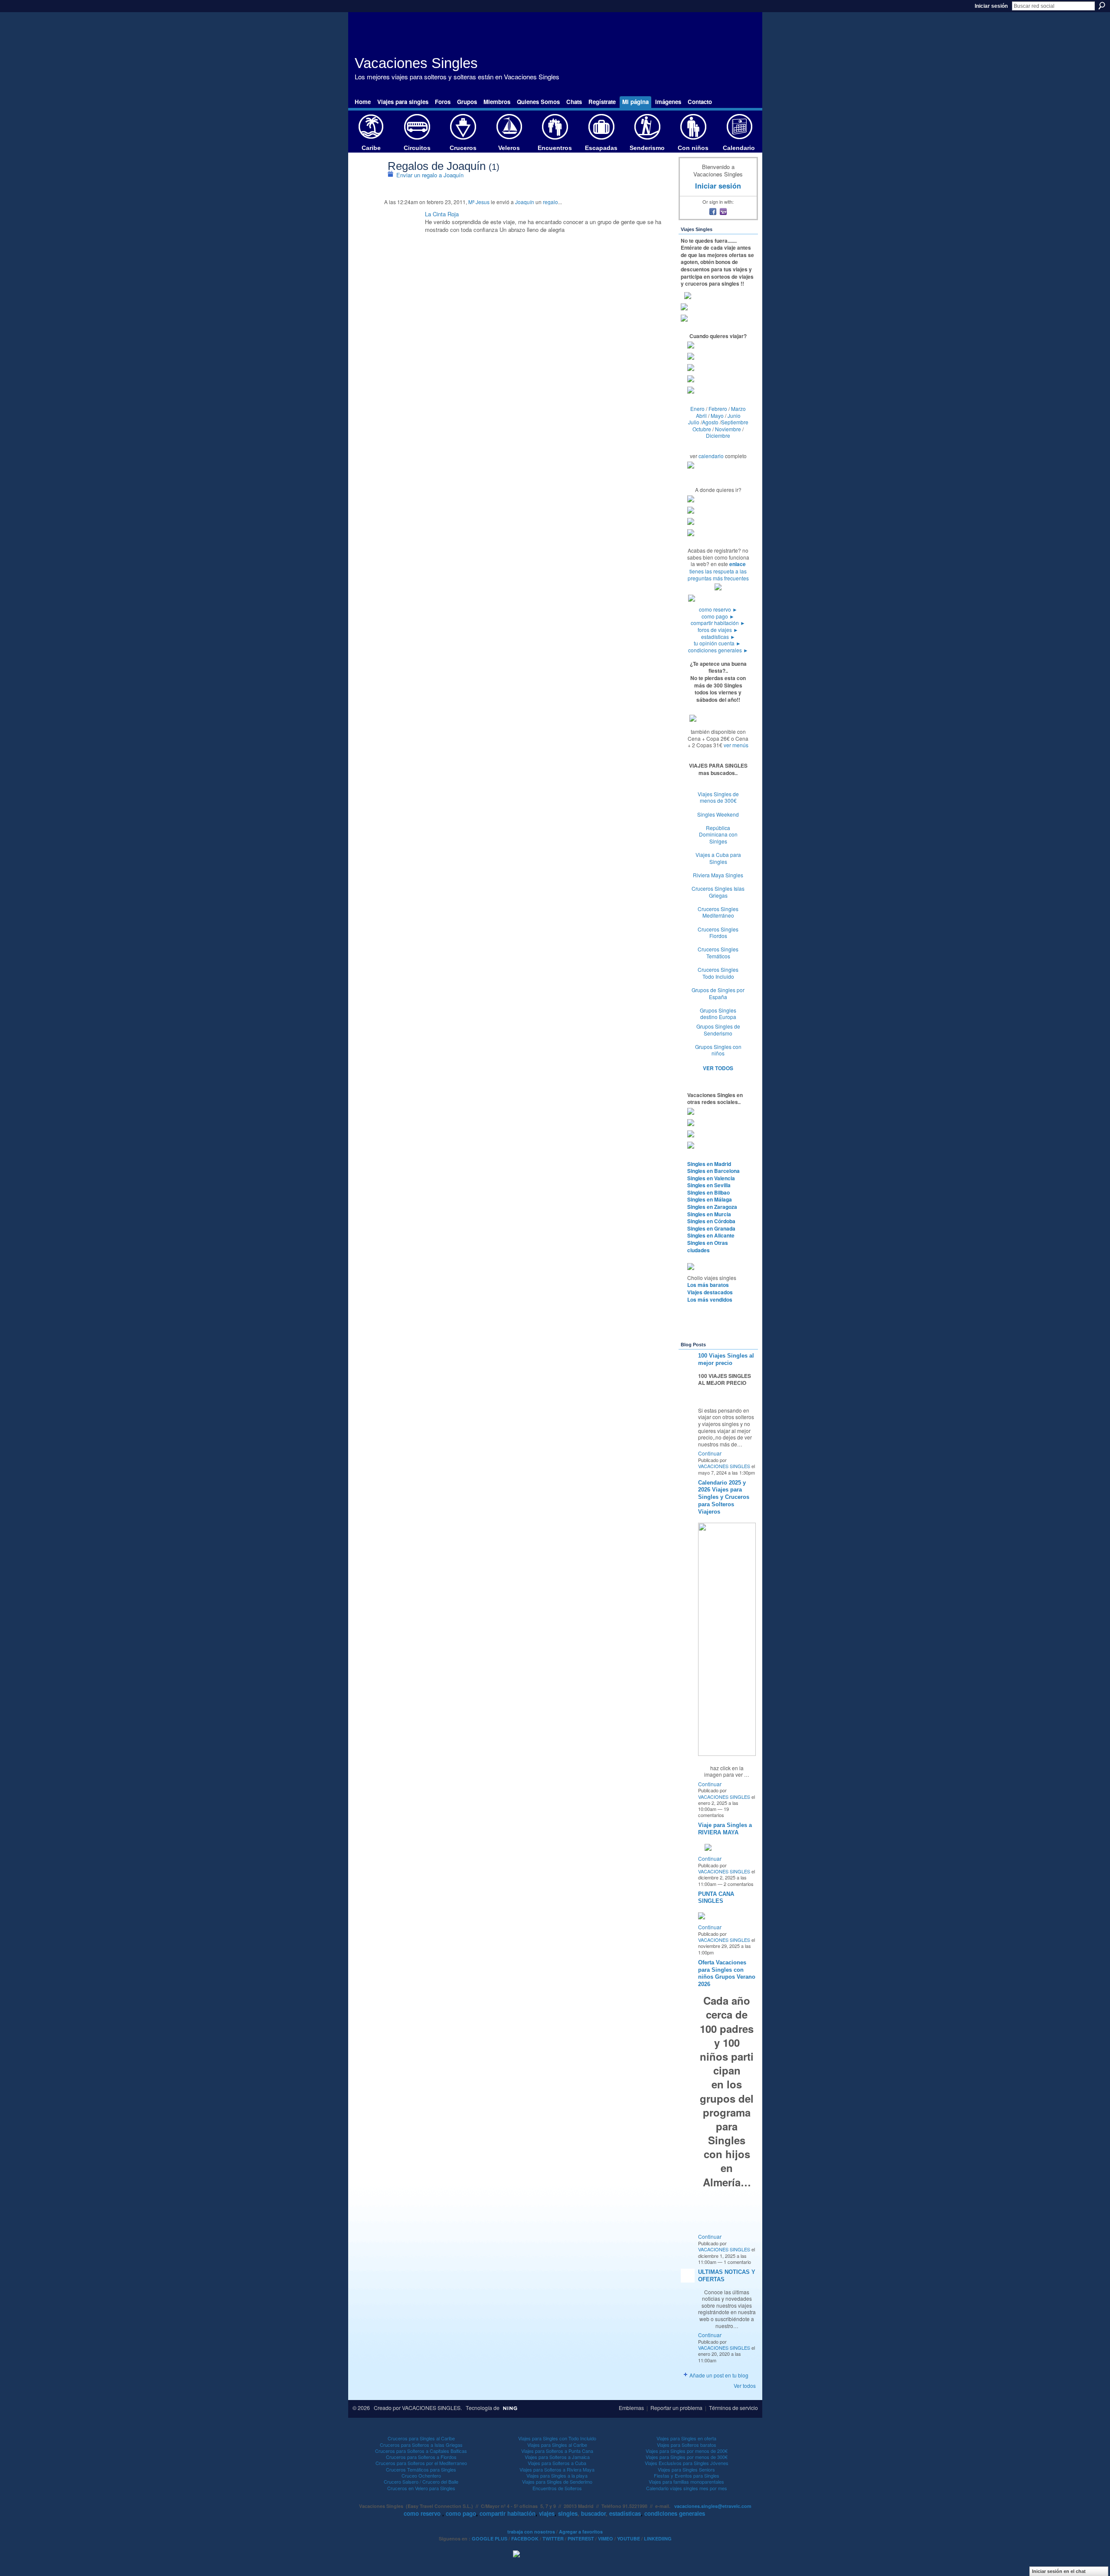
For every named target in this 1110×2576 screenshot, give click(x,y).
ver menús (736, 745)
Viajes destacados (710, 1292)
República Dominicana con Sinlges (718, 834)
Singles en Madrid (709, 1164)
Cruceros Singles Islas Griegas (718, 892)
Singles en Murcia (709, 1214)
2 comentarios (739, 1884)
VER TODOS (718, 1068)
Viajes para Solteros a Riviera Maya (557, 2469)
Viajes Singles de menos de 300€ (718, 797)
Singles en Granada (711, 1228)
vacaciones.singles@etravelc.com (713, 2506)
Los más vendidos (710, 1299)
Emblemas (631, 2408)
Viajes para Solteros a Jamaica (557, 2457)
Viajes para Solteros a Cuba (557, 2463)
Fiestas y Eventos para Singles (687, 2475)
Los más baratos (708, 1285)
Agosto (710, 422)
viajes (547, 2513)
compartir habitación (718, 623)
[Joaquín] (369, 184)
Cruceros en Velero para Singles (421, 2488)
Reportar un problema (676, 2408)
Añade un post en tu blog (719, 2375)
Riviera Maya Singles (718, 875)
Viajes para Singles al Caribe (557, 2445)
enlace (738, 564)
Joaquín (525, 202)
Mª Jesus (479, 202)
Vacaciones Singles (416, 63)
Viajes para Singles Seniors (686, 2469)
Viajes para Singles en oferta (686, 2438)
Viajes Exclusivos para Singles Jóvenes (687, 2463)
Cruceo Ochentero (421, 2475)
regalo (550, 202)
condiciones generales (718, 650)
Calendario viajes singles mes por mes (687, 2488)
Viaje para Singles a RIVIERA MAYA (725, 1829)
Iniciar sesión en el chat (1059, 2571)
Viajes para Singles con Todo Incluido (557, 2438)
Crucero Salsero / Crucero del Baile (421, 2482)
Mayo (717, 415)
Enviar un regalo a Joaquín (430, 175)
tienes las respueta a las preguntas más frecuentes (718, 575)
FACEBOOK (525, 2539)
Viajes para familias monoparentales (686, 2482)
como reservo (718, 609)
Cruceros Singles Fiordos (718, 933)
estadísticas (718, 637)
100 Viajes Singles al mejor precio (726, 1359)
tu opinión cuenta (717, 643)
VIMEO (606, 2539)
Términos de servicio (733, 2408)
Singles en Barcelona (713, 1171)
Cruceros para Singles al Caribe (421, 2438)
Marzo (738, 409)
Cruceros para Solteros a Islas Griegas (421, 2445)
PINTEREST (581, 2539)
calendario (711, 456)
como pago (718, 616)
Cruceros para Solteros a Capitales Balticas (421, 2451)
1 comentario (737, 2262)
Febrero (718, 409)
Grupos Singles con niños (718, 1050)
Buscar (1102, 6)
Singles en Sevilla (709, 1185)
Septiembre (735, 422)
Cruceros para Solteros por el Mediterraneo (421, 2463)
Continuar (710, 1453)
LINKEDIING (658, 2539)
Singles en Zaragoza (712, 1207)
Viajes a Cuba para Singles (718, 858)
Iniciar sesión (991, 6)
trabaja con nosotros (531, 2532)
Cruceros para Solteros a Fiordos (421, 2457)
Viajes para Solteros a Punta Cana (557, 2451)
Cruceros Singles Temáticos (718, 953)
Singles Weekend (718, 814)
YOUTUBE (628, 2539)
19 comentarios (713, 1812)
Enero (697, 409)
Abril (701, 415)
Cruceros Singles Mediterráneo (718, 912)
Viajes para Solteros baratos (687, 2445)
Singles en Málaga (710, 1199)
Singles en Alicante (711, 1235)
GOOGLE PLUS (490, 2539)
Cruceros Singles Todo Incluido (718, 973)
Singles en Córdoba (711, 1221)
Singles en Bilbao (708, 1192)
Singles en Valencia (711, 1178)
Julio (694, 422)
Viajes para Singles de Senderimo (557, 2482)
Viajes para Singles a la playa (557, 2475)
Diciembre (718, 435)
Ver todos (745, 2385)
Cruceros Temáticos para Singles (421, 2469)
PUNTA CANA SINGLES (716, 1898)
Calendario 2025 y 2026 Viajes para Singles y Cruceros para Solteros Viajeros (724, 1497)
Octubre (702, 429)
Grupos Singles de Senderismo (718, 1030)
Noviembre (728, 429)
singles (568, 2513)
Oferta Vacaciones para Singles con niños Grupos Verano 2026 (727, 1974)
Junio (734, 415)
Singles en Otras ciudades (708, 1246)
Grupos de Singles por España (718, 993)
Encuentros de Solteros (557, 2488)
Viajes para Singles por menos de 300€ (687, 2457)
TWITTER (553, 2539)
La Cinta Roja (442, 214)
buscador (593, 2513)
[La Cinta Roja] (402, 224)
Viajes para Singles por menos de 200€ (687, 2451)
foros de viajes (718, 630)
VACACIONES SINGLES (724, 1466)
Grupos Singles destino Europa (718, 1014)
